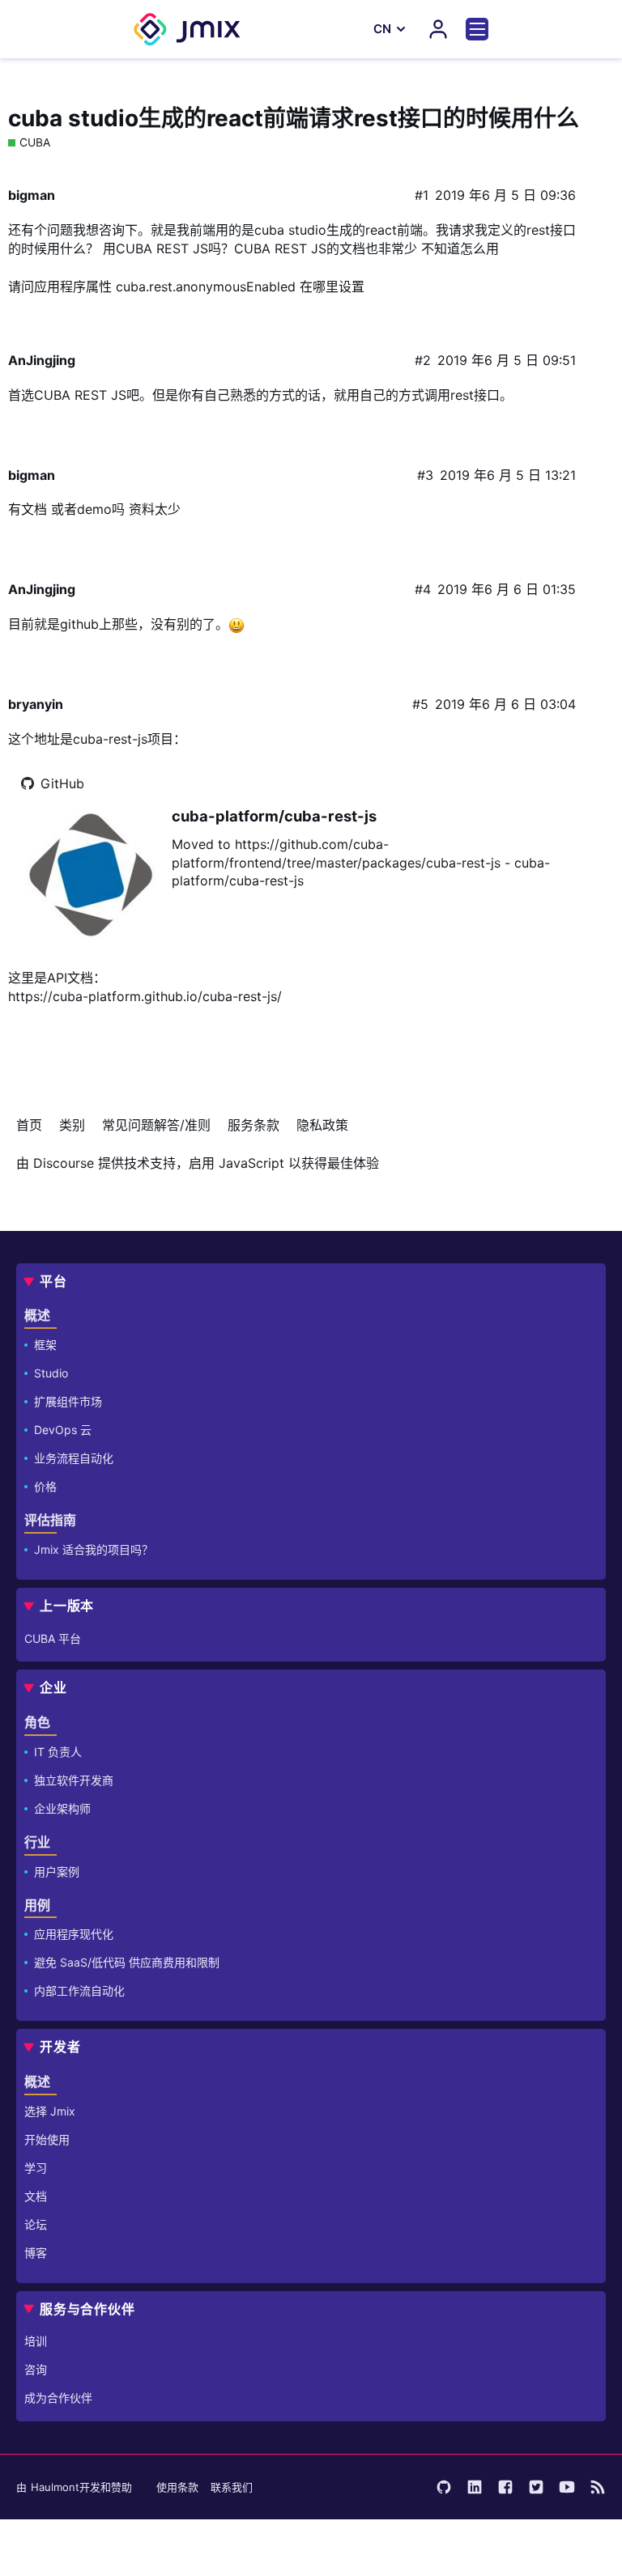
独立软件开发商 (74, 1780)
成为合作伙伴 (58, 2398)
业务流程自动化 (74, 1458)
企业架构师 (62, 1808)
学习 (36, 2168)
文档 (36, 2196)
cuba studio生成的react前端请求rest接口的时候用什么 (294, 118)
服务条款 (253, 1125)
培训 (36, 2341)
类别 (72, 1125)
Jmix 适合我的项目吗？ (94, 1549)
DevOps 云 (63, 1430)
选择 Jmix (50, 2111)
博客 (36, 2253)
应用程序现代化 (74, 1934)
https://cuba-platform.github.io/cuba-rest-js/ (145, 996)
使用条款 (177, 2487)
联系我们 (232, 2487)
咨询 (36, 2369)
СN (382, 29)
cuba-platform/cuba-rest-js (274, 816)
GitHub (62, 783)
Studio (51, 1373)
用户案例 (57, 1872)
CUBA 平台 (53, 1638)
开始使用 (47, 2139)
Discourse (64, 1163)
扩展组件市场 (68, 1401)
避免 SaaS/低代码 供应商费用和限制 (127, 1962)
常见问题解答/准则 (156, 1125)
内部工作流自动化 (79, 1990)
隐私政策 (322, 1125)
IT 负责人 (58, 1752)
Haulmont (55, 2487)
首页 (29, 1125)
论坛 (36, 2224)
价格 (45, 1486)
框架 (45, 1345)
